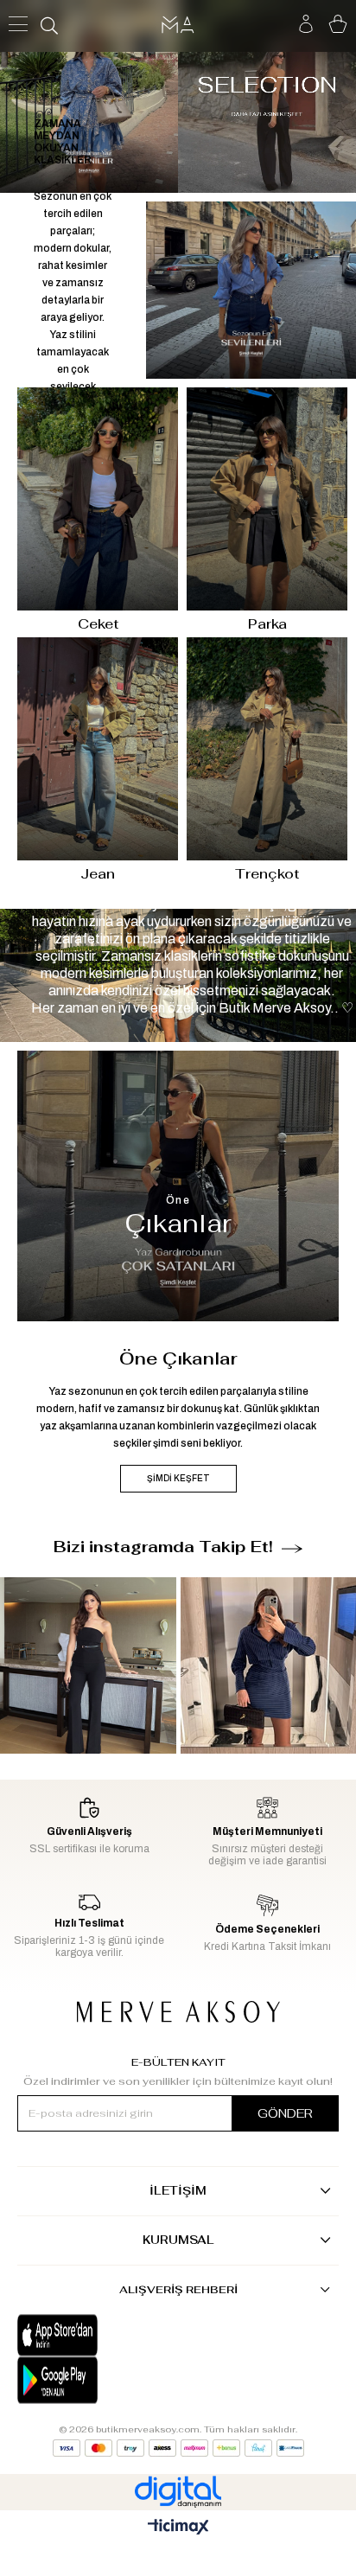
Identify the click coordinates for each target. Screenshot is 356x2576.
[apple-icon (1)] (98, 2336)
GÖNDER (285, 2113)
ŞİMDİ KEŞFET (178, 1478)
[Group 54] (178, 2012)
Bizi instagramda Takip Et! (163, 1547)
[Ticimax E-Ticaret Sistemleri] (178, 2528)
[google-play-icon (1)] (98, 2380)
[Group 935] (178, 2448)
